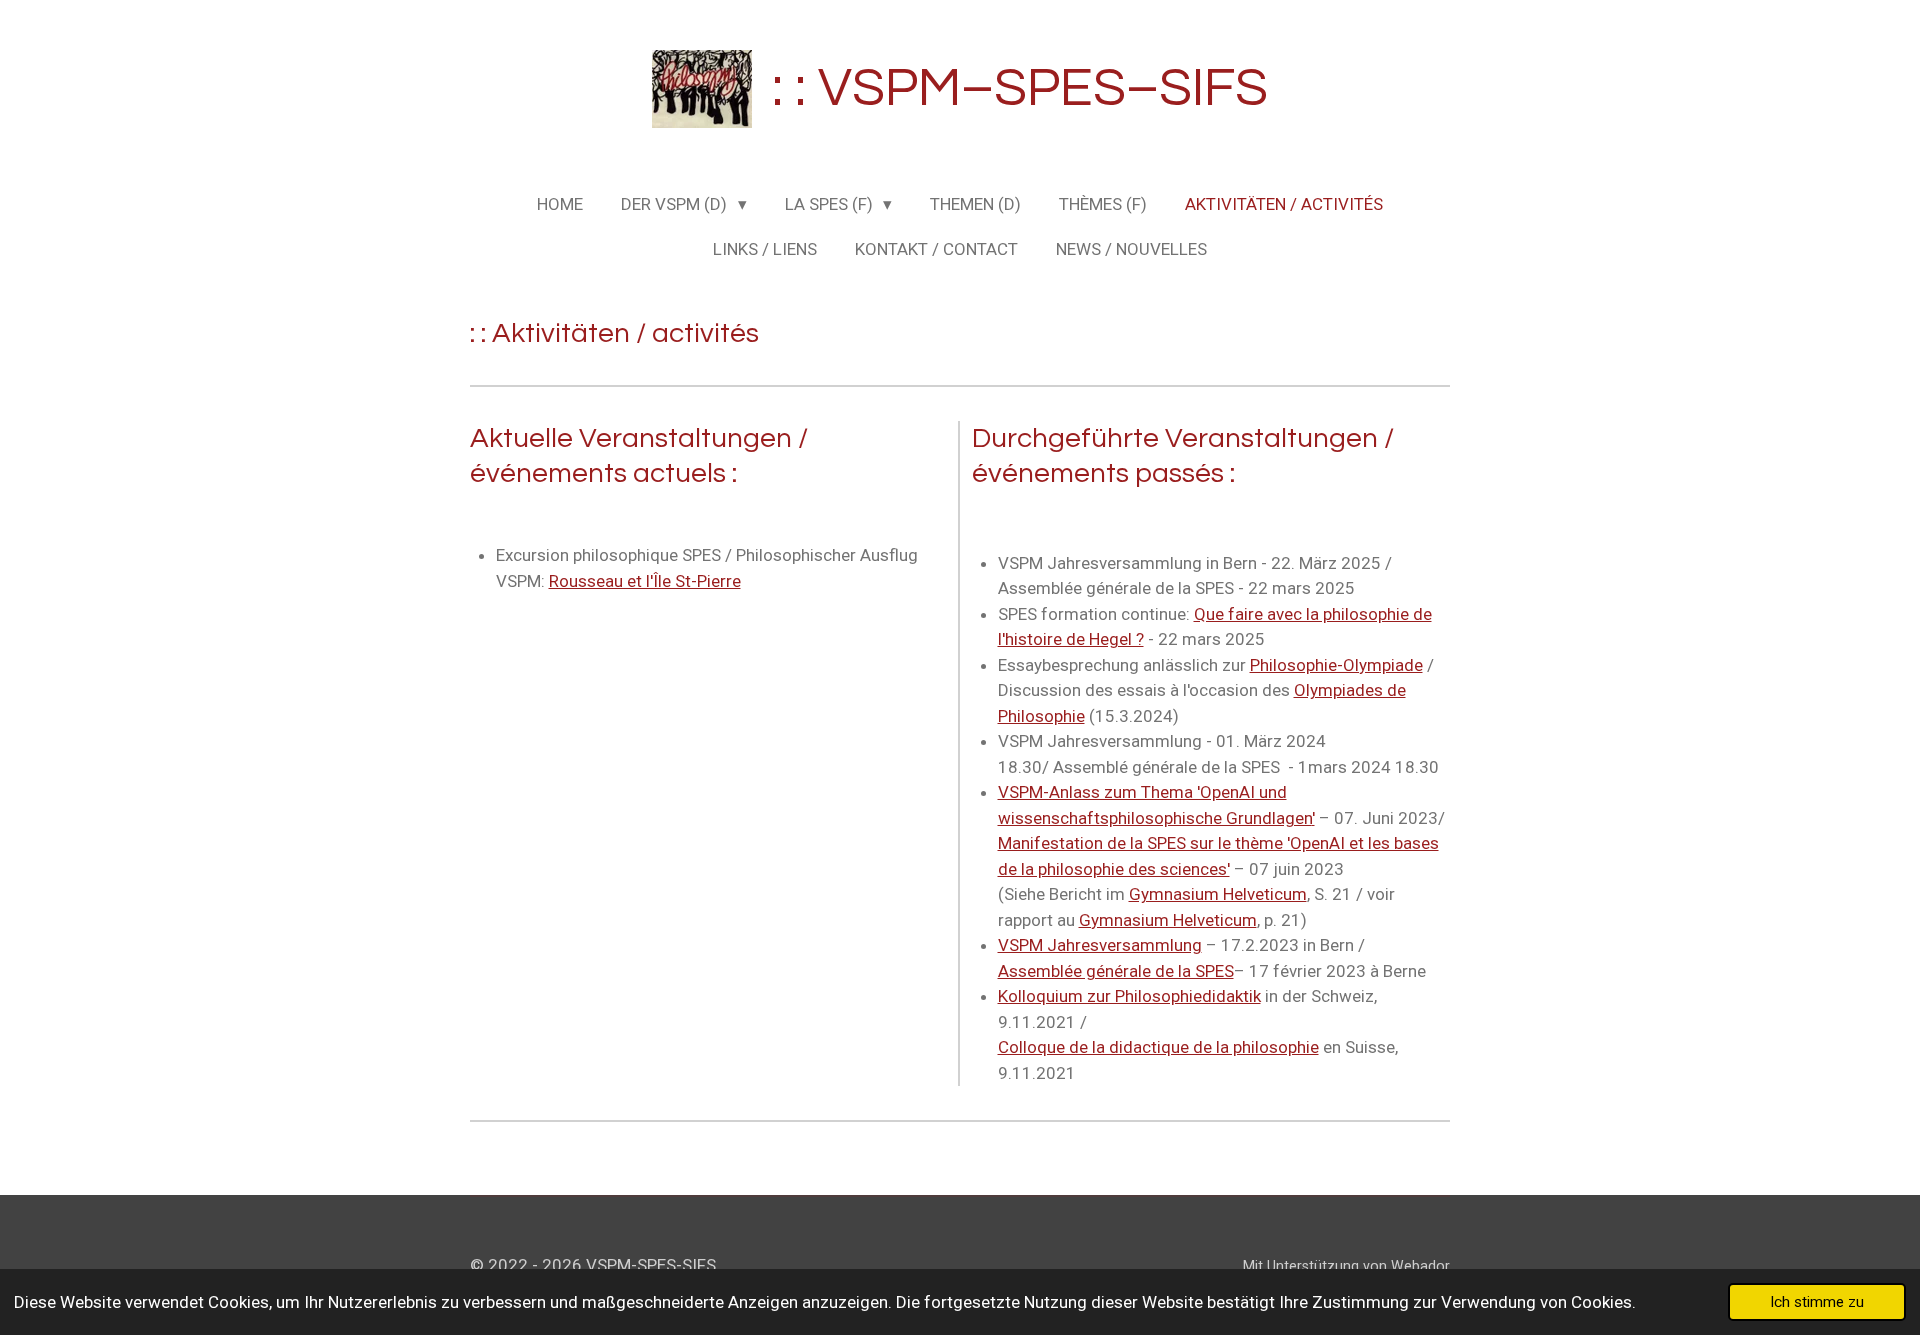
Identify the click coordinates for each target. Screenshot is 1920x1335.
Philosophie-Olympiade (1336, 665)
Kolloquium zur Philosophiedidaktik (1129, 996)
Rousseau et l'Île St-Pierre (645, 581)
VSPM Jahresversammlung (1100, 945)
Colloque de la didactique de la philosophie (1158, 1047)
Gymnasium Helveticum (1218, 894)
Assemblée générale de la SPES (1116, 971)
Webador (1420, 1266)
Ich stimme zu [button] (1817, 1302)
